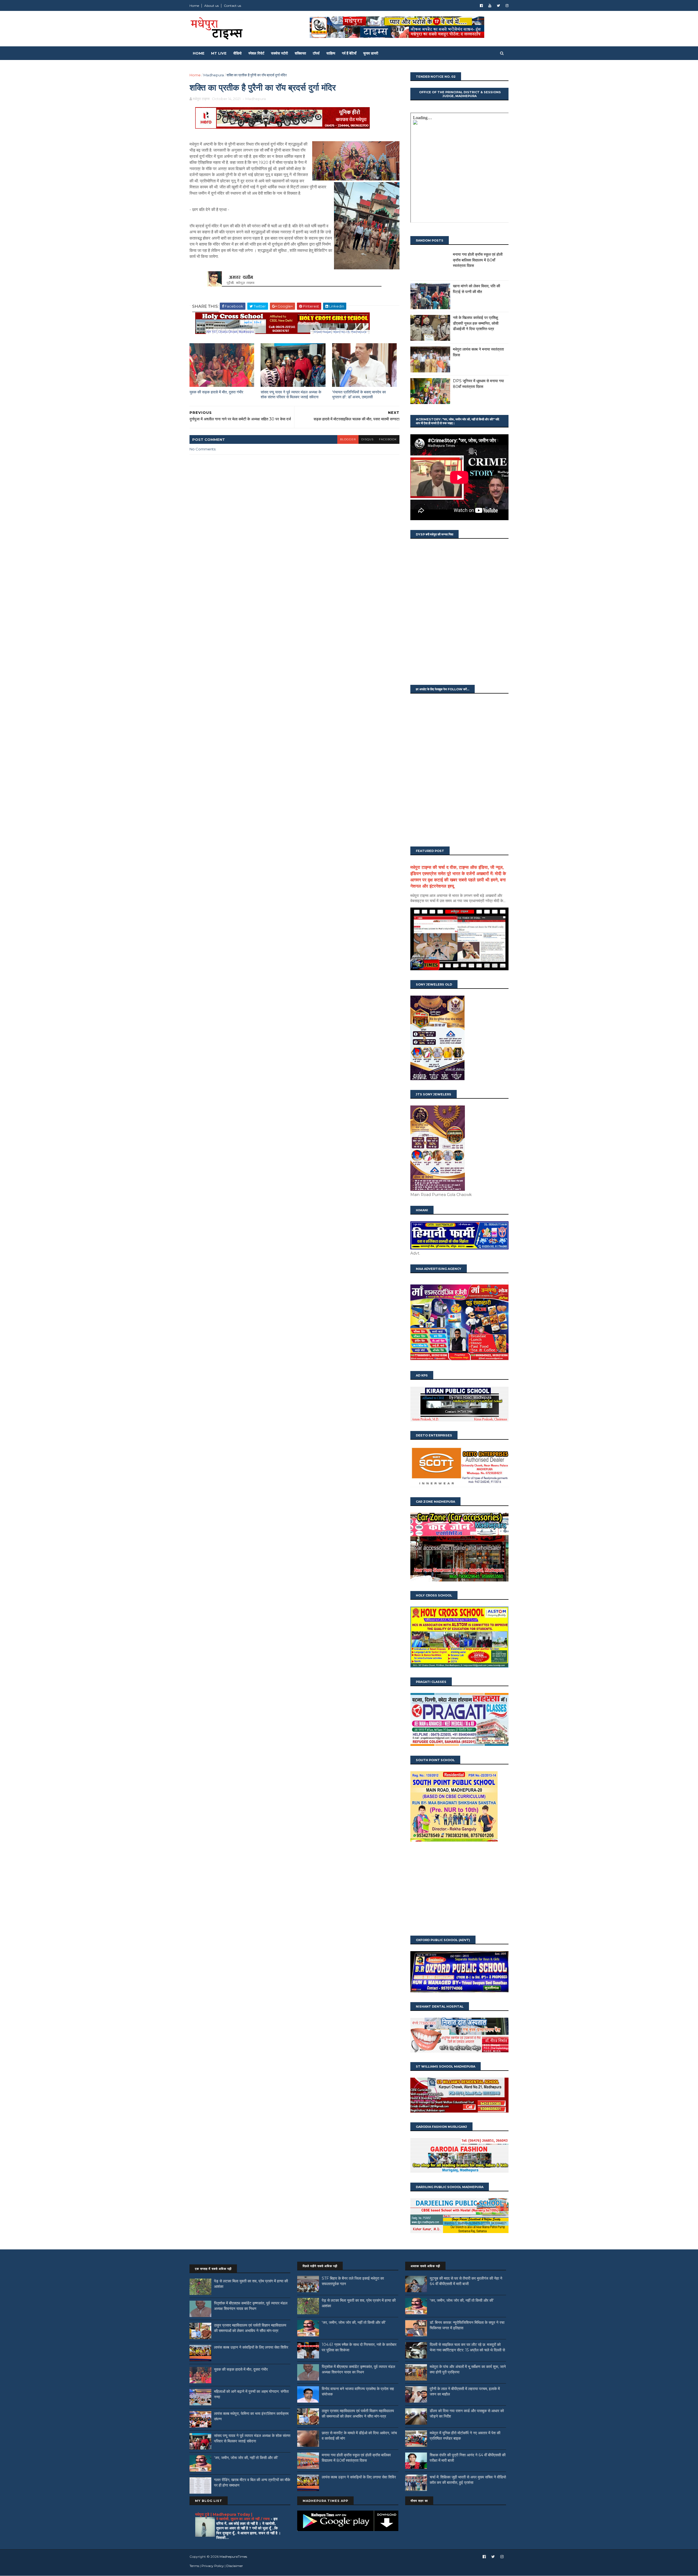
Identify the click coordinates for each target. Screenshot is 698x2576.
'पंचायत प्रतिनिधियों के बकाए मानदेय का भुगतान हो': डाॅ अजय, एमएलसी (359, 395)
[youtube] (490, 6)
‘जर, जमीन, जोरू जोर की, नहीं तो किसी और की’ (246, 2458)
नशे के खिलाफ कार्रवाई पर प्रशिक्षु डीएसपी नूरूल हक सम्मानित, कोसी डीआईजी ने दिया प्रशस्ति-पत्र (476, 323)
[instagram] (507, 6)
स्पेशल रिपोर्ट (256, 53)
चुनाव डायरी (371, 53)
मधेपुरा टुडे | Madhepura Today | (224, 2514)
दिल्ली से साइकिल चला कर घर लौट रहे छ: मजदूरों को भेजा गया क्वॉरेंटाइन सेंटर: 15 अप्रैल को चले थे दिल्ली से (467, 2347)
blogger (348, 439)
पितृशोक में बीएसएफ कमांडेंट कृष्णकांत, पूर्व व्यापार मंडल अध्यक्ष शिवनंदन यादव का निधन (251, 2306)
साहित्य (331, 53)
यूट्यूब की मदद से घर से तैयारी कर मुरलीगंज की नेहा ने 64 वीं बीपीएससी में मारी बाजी (466, 2281)
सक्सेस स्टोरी (279, 53)
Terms (194, 2566)
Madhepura (214, 75)
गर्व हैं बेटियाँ (349, 53)
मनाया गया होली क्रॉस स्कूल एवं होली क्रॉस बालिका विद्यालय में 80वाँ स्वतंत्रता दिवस (478, 260)
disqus (367, 439)
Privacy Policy (213, 2566)
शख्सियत (300, 53)
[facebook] (481, 6)
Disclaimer (235, 2566)
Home (194, 6)
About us (211, 6)
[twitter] (498, 6)
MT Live (219, 53)
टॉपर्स (316, 53)
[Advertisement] (459, 1889)
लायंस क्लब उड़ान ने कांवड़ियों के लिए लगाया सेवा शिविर (251, 2347)
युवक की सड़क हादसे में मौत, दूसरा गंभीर (216, 392)
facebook (388, 439)
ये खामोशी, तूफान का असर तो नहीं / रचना (243, 2519)
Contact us (232, 6)
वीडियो (237, 53)
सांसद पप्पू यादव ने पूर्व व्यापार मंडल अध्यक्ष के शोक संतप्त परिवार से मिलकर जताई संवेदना (291, 395)
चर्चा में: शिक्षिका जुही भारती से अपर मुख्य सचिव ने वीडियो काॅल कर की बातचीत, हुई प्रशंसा (468, 2480)
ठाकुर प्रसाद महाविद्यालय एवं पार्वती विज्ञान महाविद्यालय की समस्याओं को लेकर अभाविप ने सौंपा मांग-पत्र (250, 2328)
